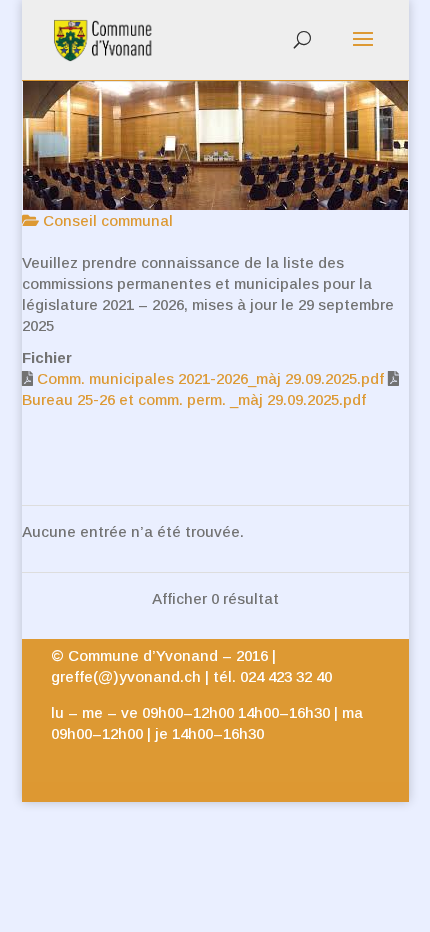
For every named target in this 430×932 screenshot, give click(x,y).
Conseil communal (106, 220)
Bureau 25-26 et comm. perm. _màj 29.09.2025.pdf (194, 399)
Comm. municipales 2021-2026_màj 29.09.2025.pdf (210, 378)
